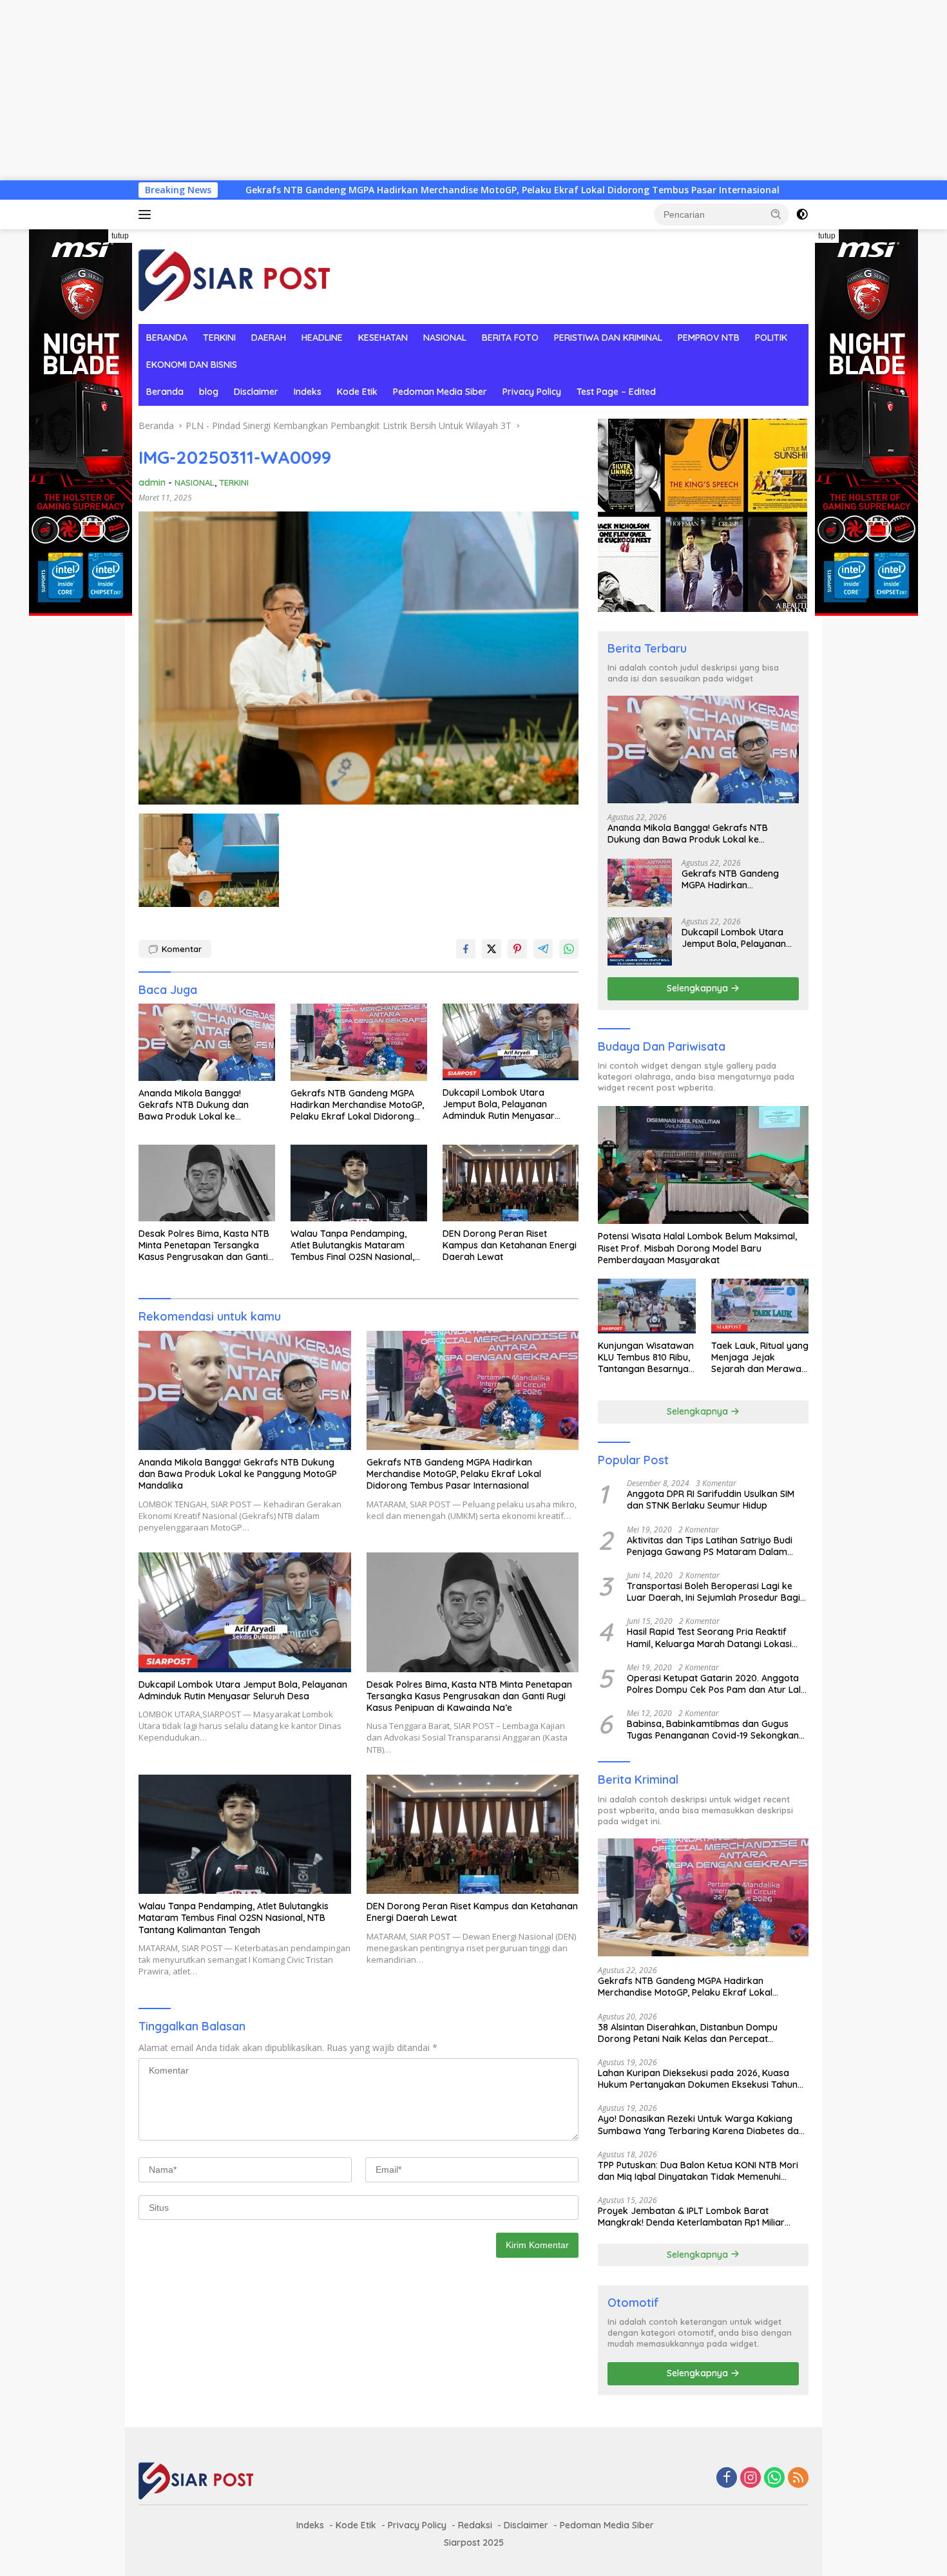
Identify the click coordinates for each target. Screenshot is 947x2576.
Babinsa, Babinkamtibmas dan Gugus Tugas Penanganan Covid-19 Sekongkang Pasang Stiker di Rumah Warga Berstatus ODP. (716, 1730)
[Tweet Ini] (492, 949)
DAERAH (269, 338)
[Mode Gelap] (802, 215)
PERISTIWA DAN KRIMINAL (608, 338)
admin (152, 482)
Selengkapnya (699, 988)
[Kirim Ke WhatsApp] (569, 949)
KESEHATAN (383, 338)
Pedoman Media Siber (440, 392)
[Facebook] (727, 2478)
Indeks (308, 392)
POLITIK (771, 338)
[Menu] (147, 215)
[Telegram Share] (543, 949)
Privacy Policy (532, 392)
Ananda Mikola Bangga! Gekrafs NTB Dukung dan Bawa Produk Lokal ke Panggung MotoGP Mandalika (202, 1105)
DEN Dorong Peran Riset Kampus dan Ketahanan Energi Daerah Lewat (510, 1245)
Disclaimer (256, 392)
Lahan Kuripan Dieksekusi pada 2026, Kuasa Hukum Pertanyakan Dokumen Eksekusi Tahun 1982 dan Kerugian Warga (698, 2079)
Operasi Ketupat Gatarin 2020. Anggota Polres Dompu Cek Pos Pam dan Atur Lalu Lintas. (716, 1684)
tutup (120, 236)
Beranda (165, 392)
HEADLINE (322, 338)
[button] (776, 214)
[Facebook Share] (466, 949)
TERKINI (219, 338)
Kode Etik (357, 392)
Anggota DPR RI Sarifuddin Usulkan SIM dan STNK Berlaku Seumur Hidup (711, 1500)
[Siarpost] (235, 275)
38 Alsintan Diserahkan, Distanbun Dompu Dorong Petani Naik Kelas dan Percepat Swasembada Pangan (688, 2033)
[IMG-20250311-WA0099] (209, 860)
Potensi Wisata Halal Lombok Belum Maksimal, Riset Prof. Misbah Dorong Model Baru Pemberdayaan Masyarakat (697, 1248)
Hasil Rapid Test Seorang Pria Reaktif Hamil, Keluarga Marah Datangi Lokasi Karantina (709, 1637)
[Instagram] (751, 2478)
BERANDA (167, 338)
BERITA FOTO (510, 338)
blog (209, 392)
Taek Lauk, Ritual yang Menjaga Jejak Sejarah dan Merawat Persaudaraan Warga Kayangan (760, 1358)
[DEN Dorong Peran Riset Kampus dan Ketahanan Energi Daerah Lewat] (511, 1183)
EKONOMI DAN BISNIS (192, 365)
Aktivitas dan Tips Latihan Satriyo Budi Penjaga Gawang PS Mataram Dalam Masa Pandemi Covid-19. (710, 1546)
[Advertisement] (387, 90)
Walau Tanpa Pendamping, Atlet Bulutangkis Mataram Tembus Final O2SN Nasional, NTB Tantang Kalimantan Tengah (352, 1245)
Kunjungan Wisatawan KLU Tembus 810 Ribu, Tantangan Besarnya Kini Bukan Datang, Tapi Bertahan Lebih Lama (646, 1358)
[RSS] (798, 2478)
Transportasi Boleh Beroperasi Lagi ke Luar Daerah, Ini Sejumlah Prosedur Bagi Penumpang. (713, 1592)
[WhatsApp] (774, 2478)
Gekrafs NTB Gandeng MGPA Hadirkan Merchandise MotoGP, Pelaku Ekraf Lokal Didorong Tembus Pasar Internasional (342, 190)
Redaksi (475, 2525)
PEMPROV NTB (709, 338)
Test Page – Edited (616, 392)
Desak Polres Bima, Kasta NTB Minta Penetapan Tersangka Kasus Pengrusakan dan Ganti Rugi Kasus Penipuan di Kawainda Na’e (204, 1245)
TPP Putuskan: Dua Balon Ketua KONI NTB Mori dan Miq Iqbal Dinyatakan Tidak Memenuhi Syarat (698, 2171)
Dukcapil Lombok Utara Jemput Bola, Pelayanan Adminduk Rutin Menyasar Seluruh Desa (499, 1104)
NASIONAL (445, 338)
